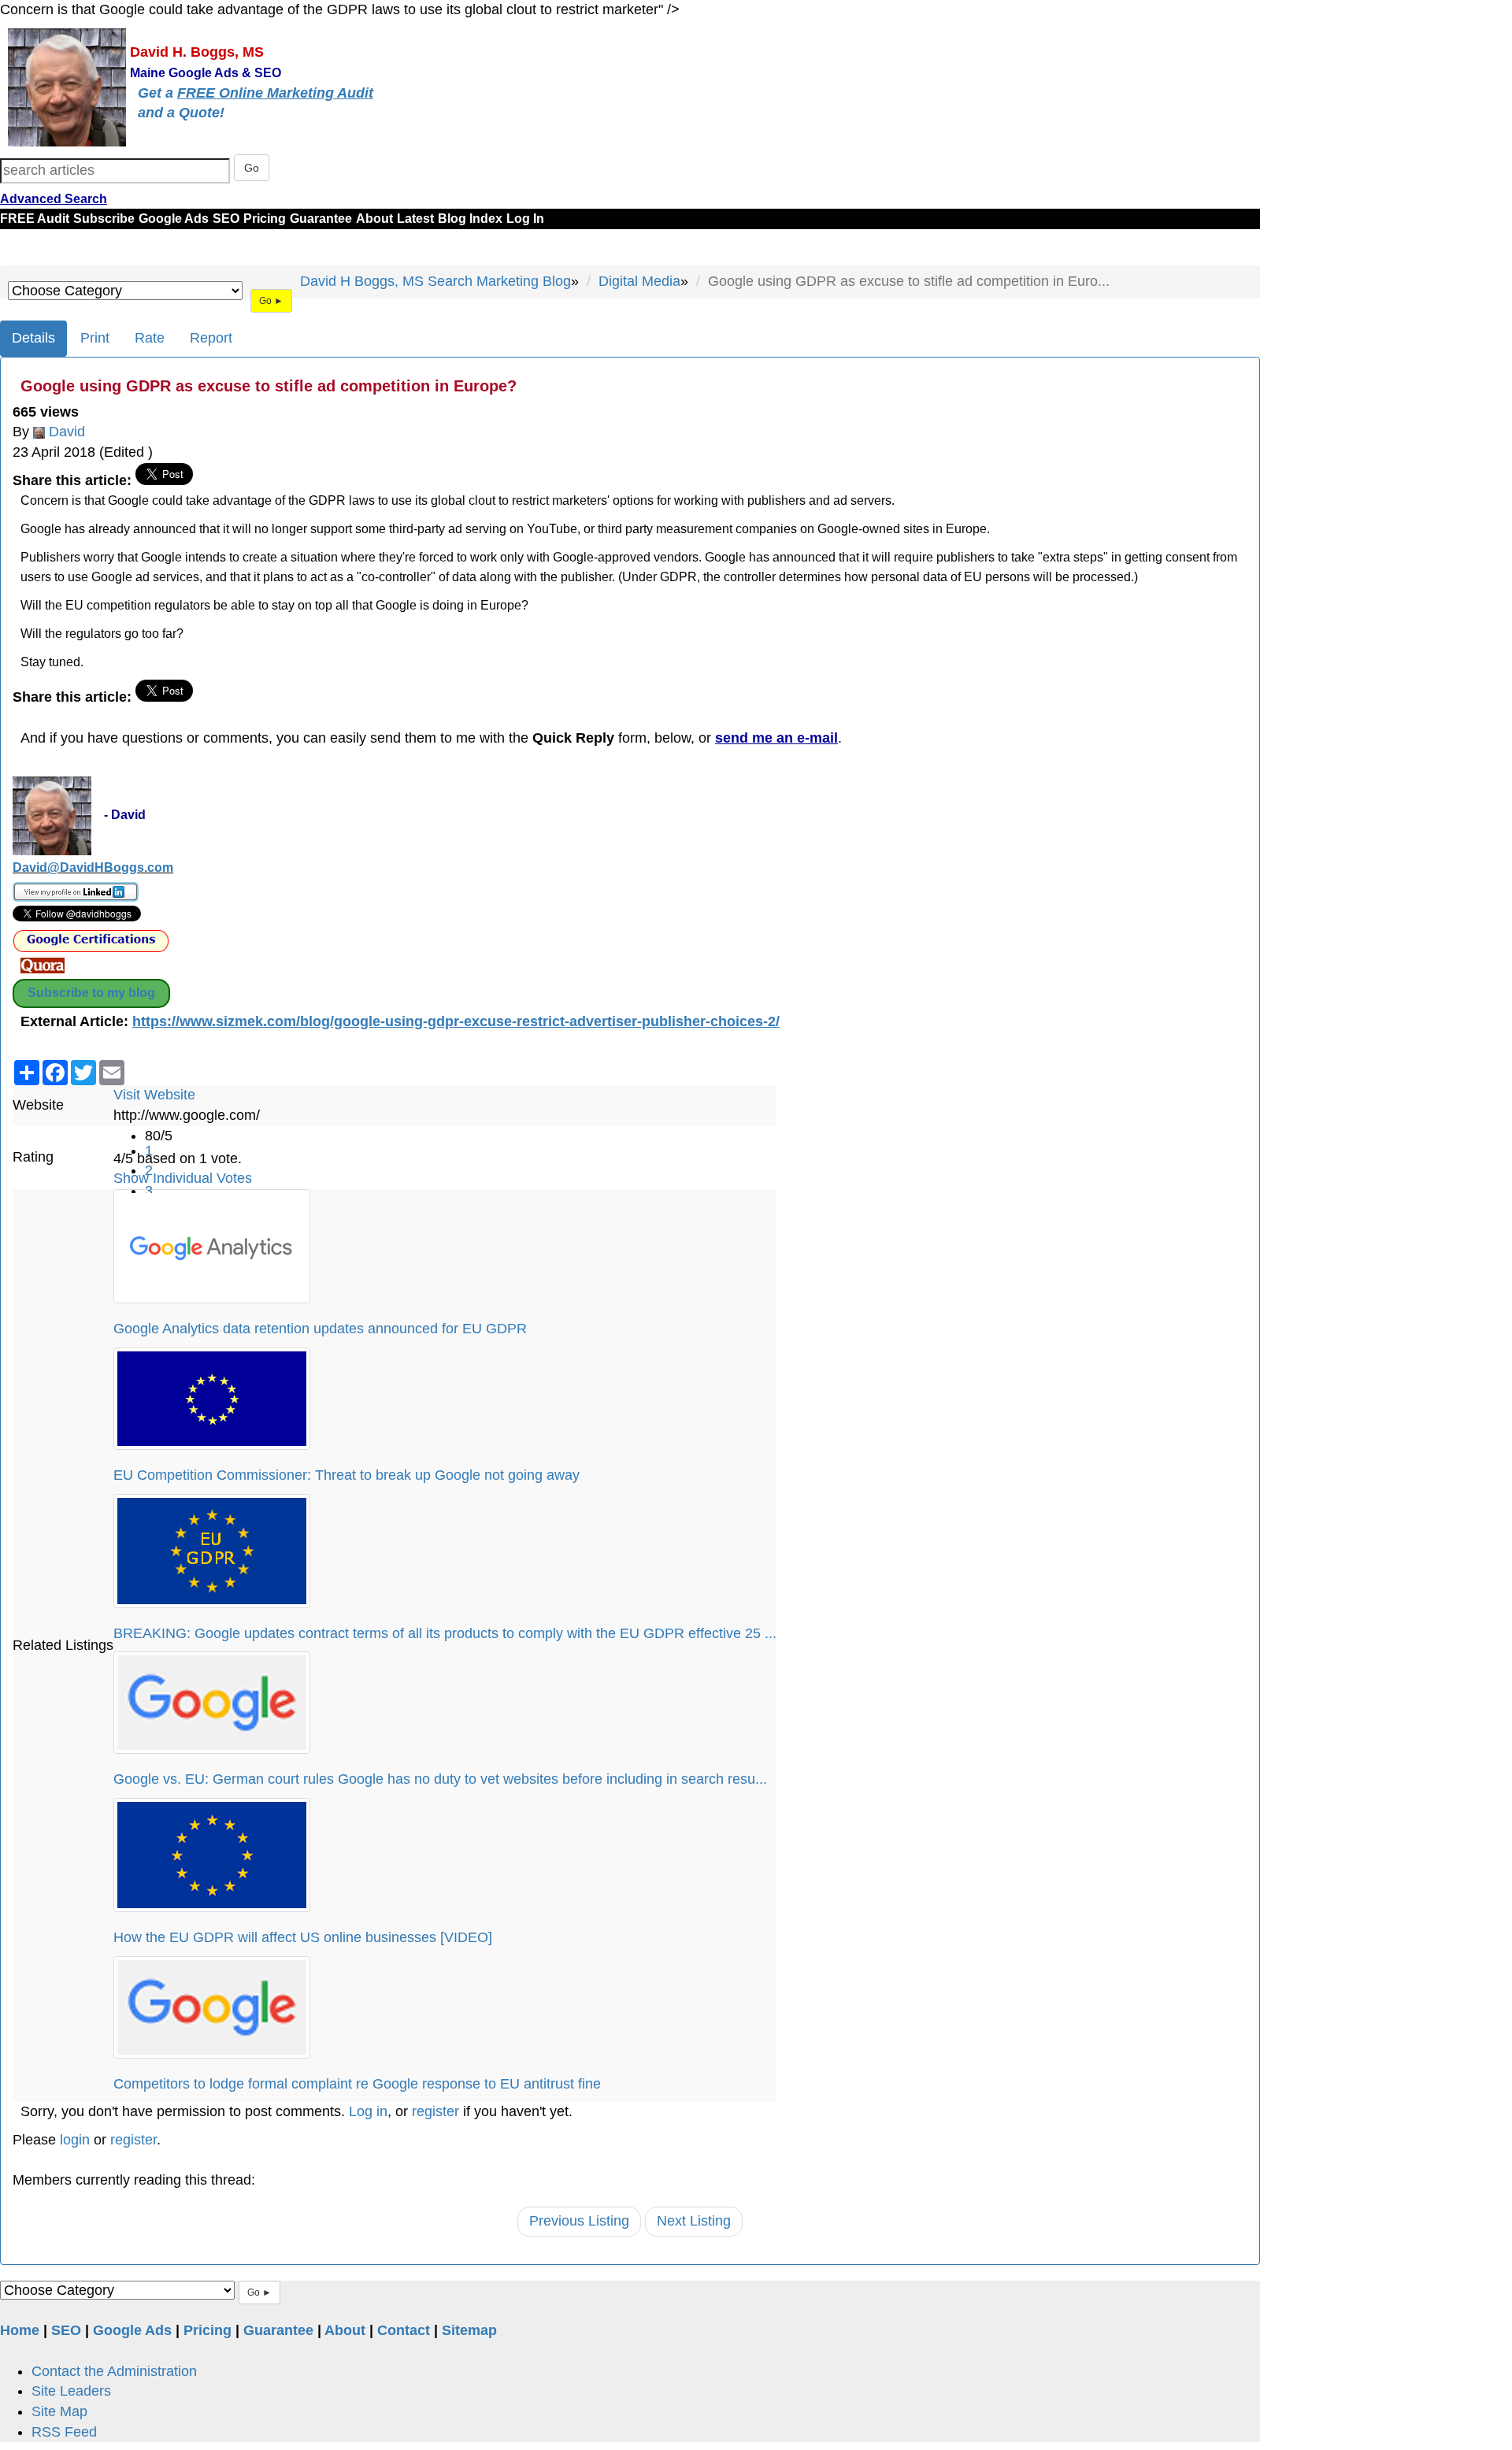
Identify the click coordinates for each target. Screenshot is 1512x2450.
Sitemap (469, 2330)
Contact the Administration (114, 2371)
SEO (226, 219)
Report (211, 338)
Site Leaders (71, 2391)
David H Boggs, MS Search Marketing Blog (435, 281)
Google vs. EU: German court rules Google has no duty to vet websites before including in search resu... (440, 1779)
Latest (415, 219)
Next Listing (694, 2221)
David (67, 432)
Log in (368, 2111)
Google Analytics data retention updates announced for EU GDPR (320, 1329)
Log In (525, 219)
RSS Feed (64, 2432)
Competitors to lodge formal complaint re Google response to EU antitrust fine (357, 2084)
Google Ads (174, 219)
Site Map (59, 2411)
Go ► (271, 301)
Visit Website (154, 1095)
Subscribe (104, 219)
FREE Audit (35, 219)
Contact (404, 2330)
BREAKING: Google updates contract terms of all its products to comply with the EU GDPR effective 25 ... (445, 1633)
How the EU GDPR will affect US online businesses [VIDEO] (303, 1937)
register (435, 2111)
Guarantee (321, 219)
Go (252, 168)
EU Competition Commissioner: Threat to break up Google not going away (346, 1475)
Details (33, 338)
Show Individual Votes (183, 1178)
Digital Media (639, 281)
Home (20, 2330)
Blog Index (470, 219)
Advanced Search (54, 199)
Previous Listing (579, 2221)
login (75, 2140)
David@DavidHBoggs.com (93, 867)
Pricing (265, 219)
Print (95, 338)
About (374, 219)
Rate (150, 338)
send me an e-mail (776, 738)
